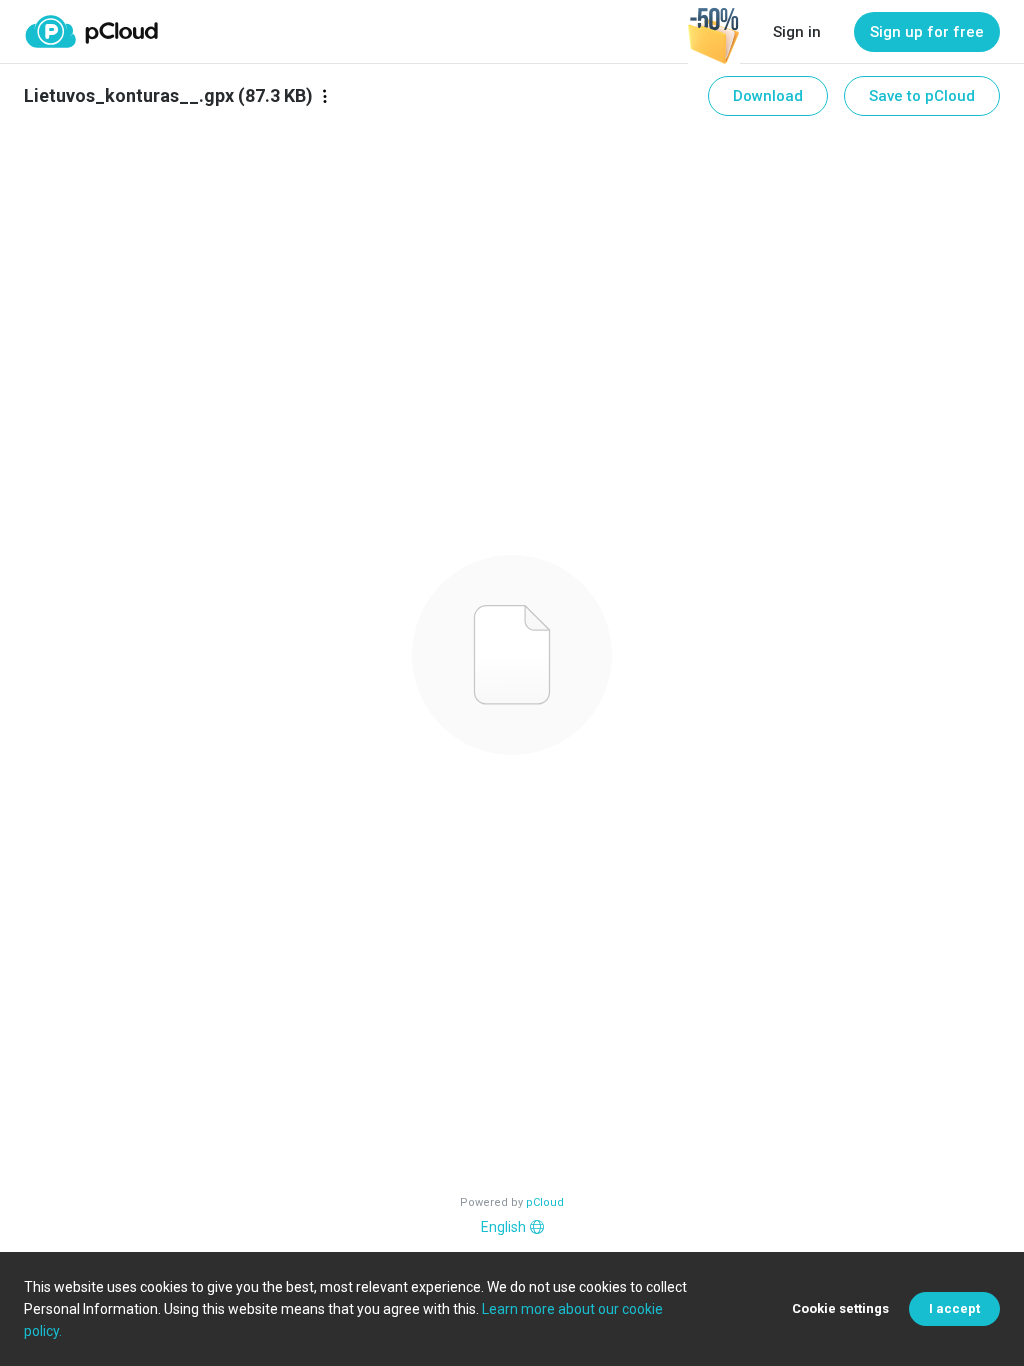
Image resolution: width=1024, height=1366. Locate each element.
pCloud (545, 1202)
